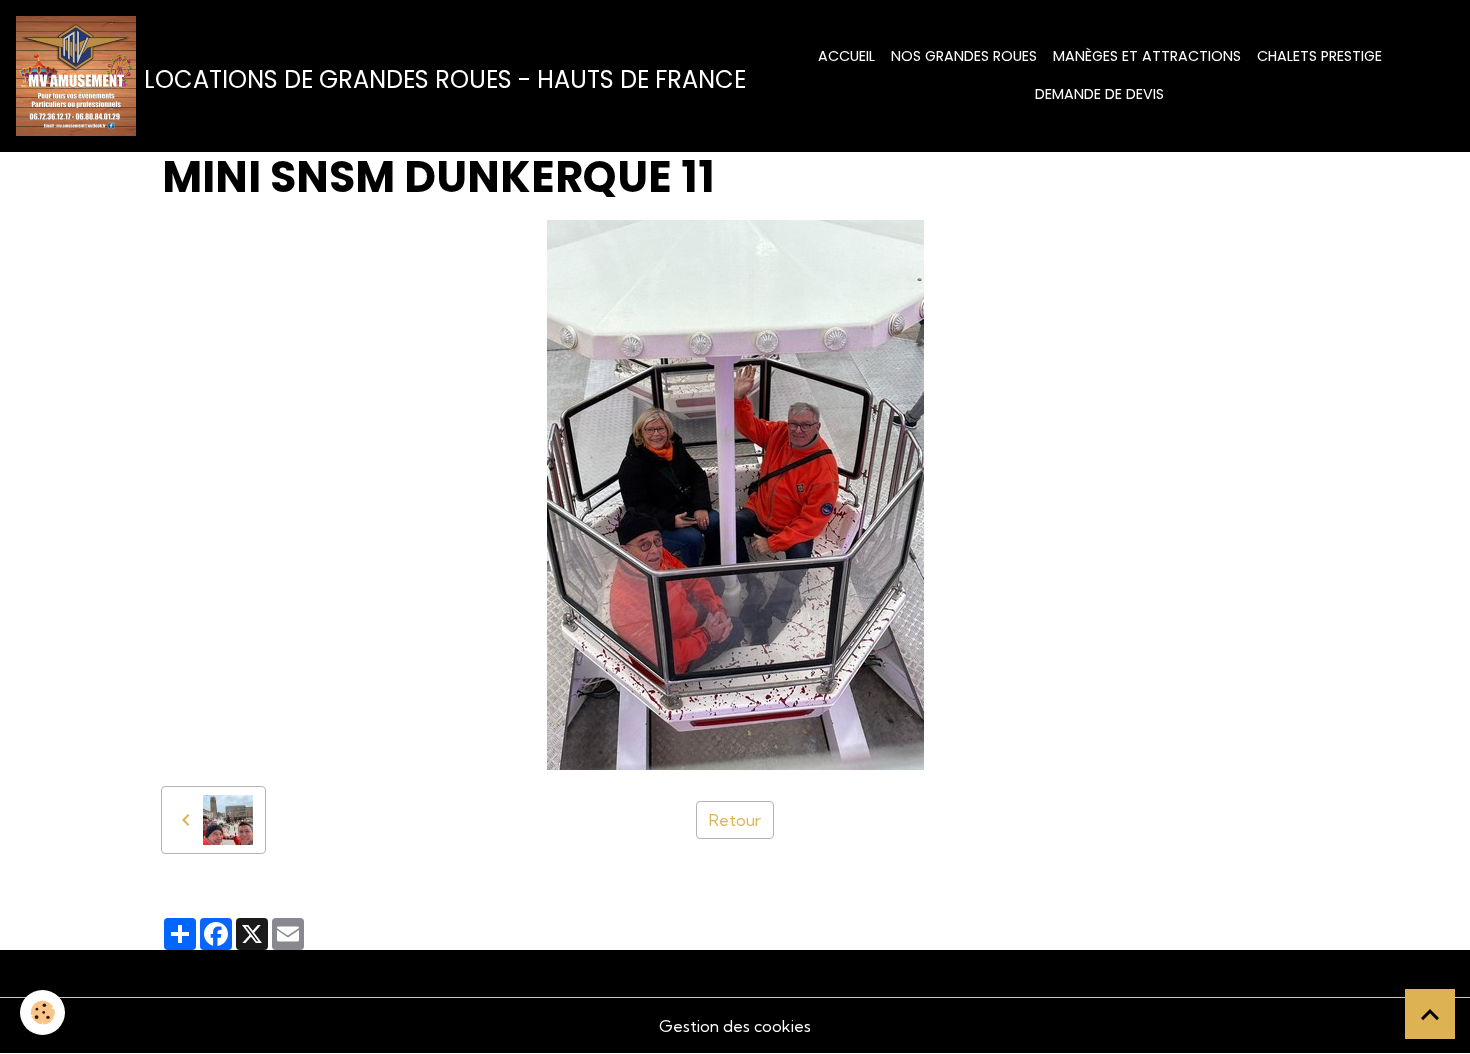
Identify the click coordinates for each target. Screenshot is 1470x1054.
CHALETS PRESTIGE (1319, 56)
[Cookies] (42, 1012)
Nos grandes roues (964, 56)
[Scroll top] (1430, 1014)
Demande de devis (1099, 94)
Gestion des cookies (735, 1026)
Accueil (846, 56)
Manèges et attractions (1147, 56)
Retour (735, 820)
